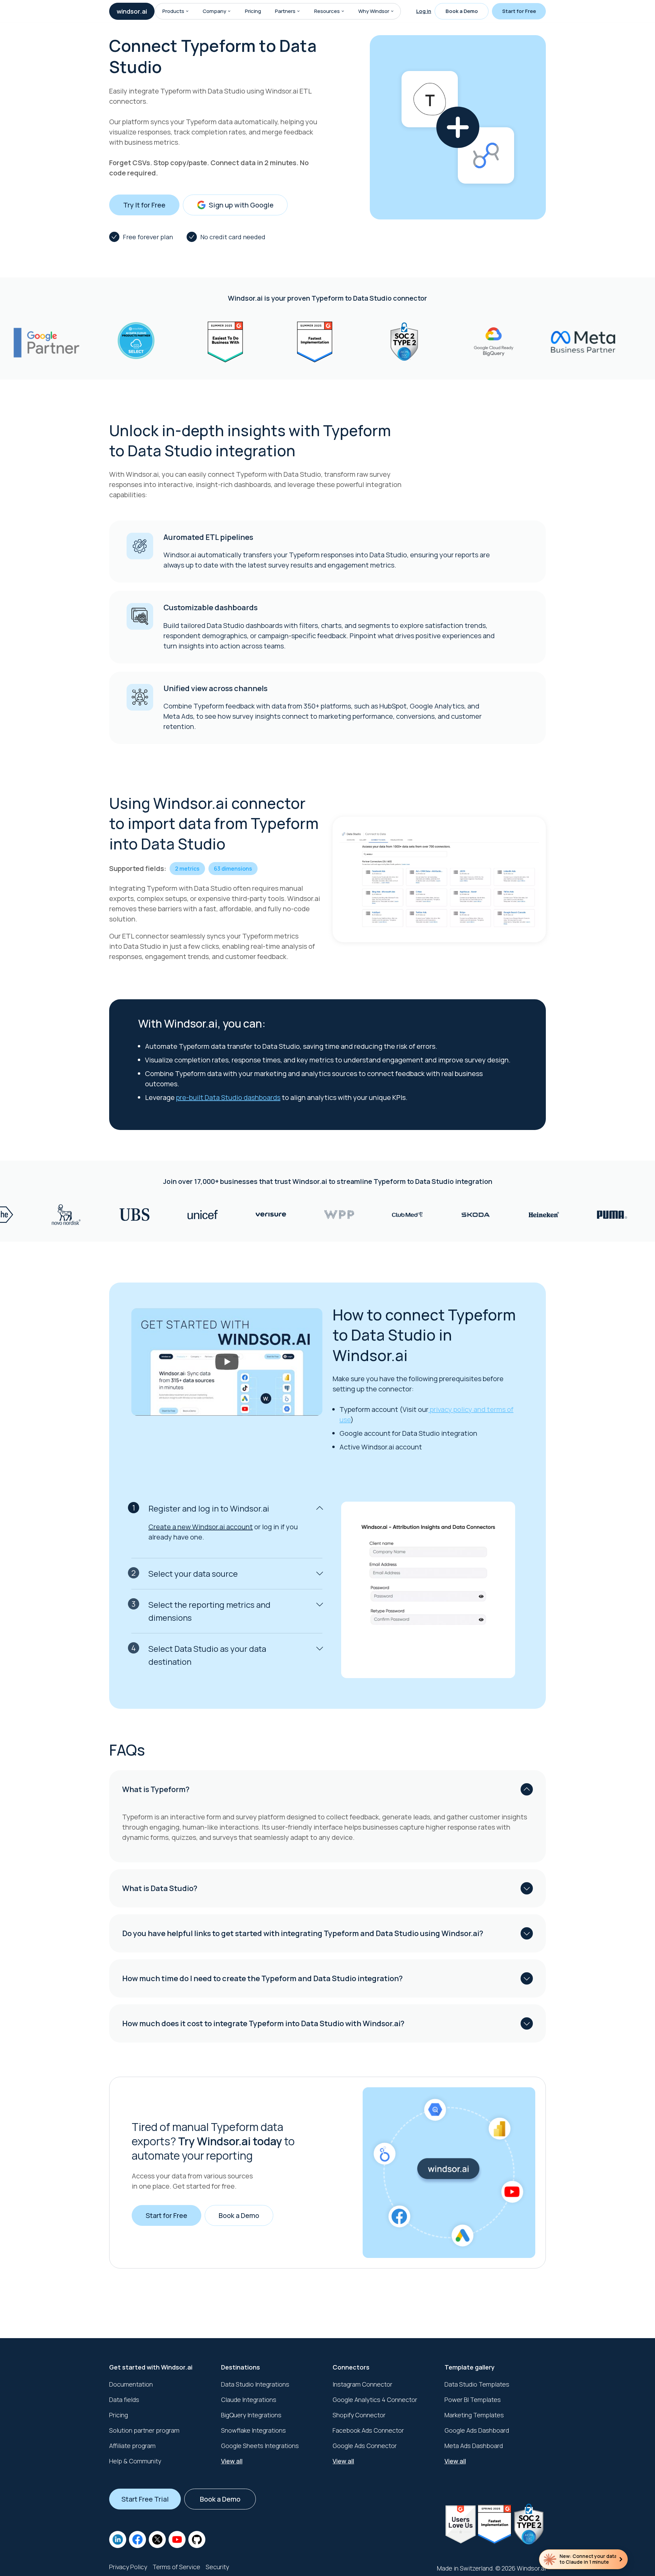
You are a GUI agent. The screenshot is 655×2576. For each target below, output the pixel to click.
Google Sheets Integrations (260, 2446)
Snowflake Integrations (253, 2430)
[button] (187, 11)
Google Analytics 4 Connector (375, 2400)
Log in (424, 11)
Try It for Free (144, 205)
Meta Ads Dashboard (474, 2446)
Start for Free (519, 11)
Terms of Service (176, 2567)
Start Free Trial (145, 2499)
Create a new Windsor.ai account (201, 1527)
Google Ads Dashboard (477, 2430)
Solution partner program (144, 2430)
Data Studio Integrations (255, 2384)
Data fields (124, 2400)
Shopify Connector (359, 2415)
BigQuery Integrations (251, 2415)
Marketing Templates (474, 2415)
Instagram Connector (362, 2384)
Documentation (131, 2384)
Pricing (253, 11)
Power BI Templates (473, 2400)
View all (232, 2461)
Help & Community (135, 2461)
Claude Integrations (249, 2400)
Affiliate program (132, 2446)
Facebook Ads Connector (368, 2430)
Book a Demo (462, 11)
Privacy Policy (128, 2567)
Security (217, 2567)
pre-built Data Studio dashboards (228, 1097)
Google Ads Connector (365, 2446)
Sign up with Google (241, 205)
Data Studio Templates (477, 2384)
